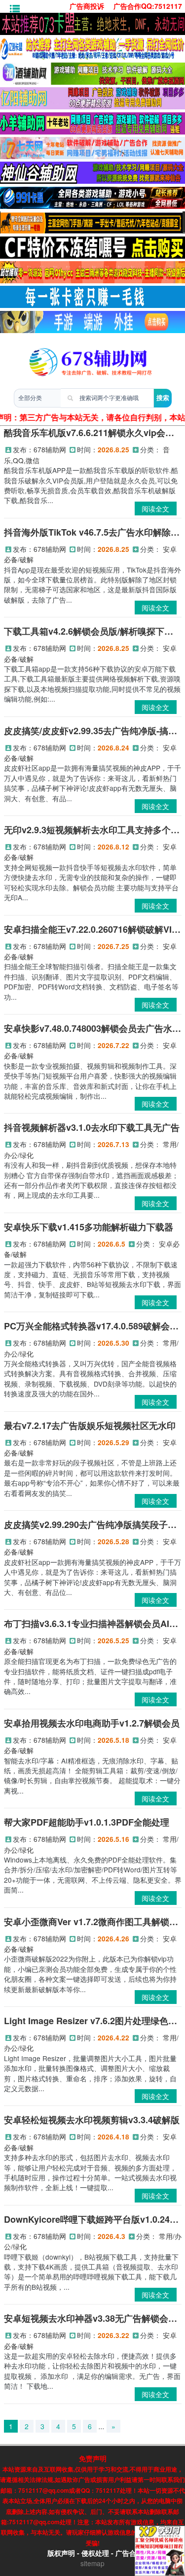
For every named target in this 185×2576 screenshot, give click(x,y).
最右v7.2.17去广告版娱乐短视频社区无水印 (90, 1425)
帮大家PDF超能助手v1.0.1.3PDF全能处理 (87, 1822)
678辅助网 (50, 449)
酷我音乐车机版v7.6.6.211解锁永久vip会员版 (93, 433)
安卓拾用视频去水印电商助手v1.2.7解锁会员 (92, 1723)
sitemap (92, 2563)
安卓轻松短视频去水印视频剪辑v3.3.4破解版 (92, 2120)
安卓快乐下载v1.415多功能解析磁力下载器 (89, 1227)
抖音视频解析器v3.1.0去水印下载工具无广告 (92, 1127)
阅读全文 (155, 508)
